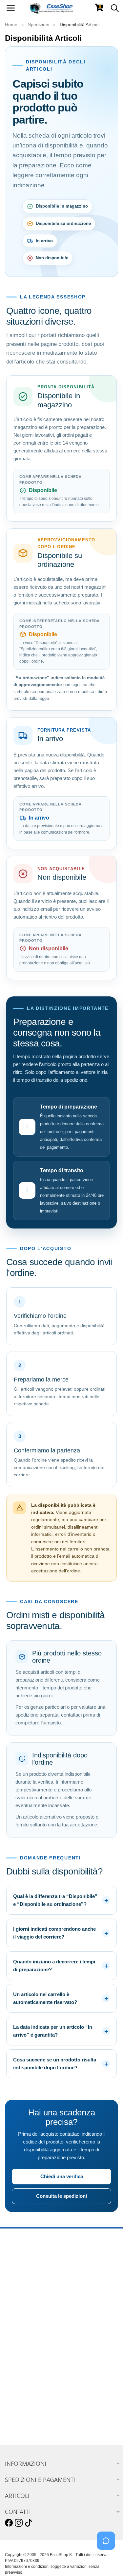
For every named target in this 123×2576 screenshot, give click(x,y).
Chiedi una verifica (62, 2176)
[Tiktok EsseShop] (29, 2523)
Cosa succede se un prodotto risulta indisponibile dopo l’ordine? (55, 2064)
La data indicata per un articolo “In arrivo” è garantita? (53, 2031)
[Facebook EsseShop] (9, 2523)
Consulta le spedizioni (61, 2196)
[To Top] (108, 2561)
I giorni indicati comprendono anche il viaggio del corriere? (54, 1933)
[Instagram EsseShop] (19, 2523)
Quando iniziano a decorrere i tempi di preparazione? (54, 1966)
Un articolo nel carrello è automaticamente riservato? (45, 1998)
